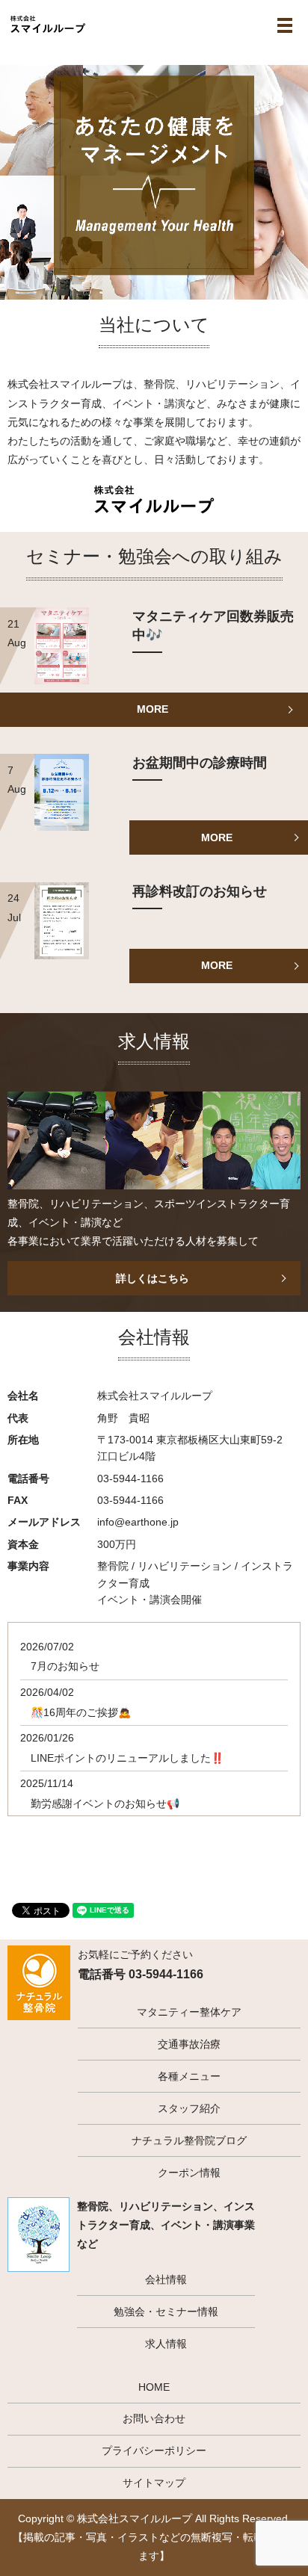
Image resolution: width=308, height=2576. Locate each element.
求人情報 (166, 2344)
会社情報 (166, 2279)
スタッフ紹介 (189, 2108)
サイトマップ (154, 2483)
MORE (153, 709)
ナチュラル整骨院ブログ (189, 2140)
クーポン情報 (189, 2173)
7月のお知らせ (65, 1666)
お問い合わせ (154, 2418)
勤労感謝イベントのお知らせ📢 (105, 1803)
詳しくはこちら (153, 1278)
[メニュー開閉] (285, 25)
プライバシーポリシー (154, 2450)
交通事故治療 (189, 2044)
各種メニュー (189, 2076)
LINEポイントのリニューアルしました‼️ (127, 1758)
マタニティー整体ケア (189, 2012)
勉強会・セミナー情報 (166, 2312)
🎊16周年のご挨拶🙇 (81, 1712)
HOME (154, 2387)
